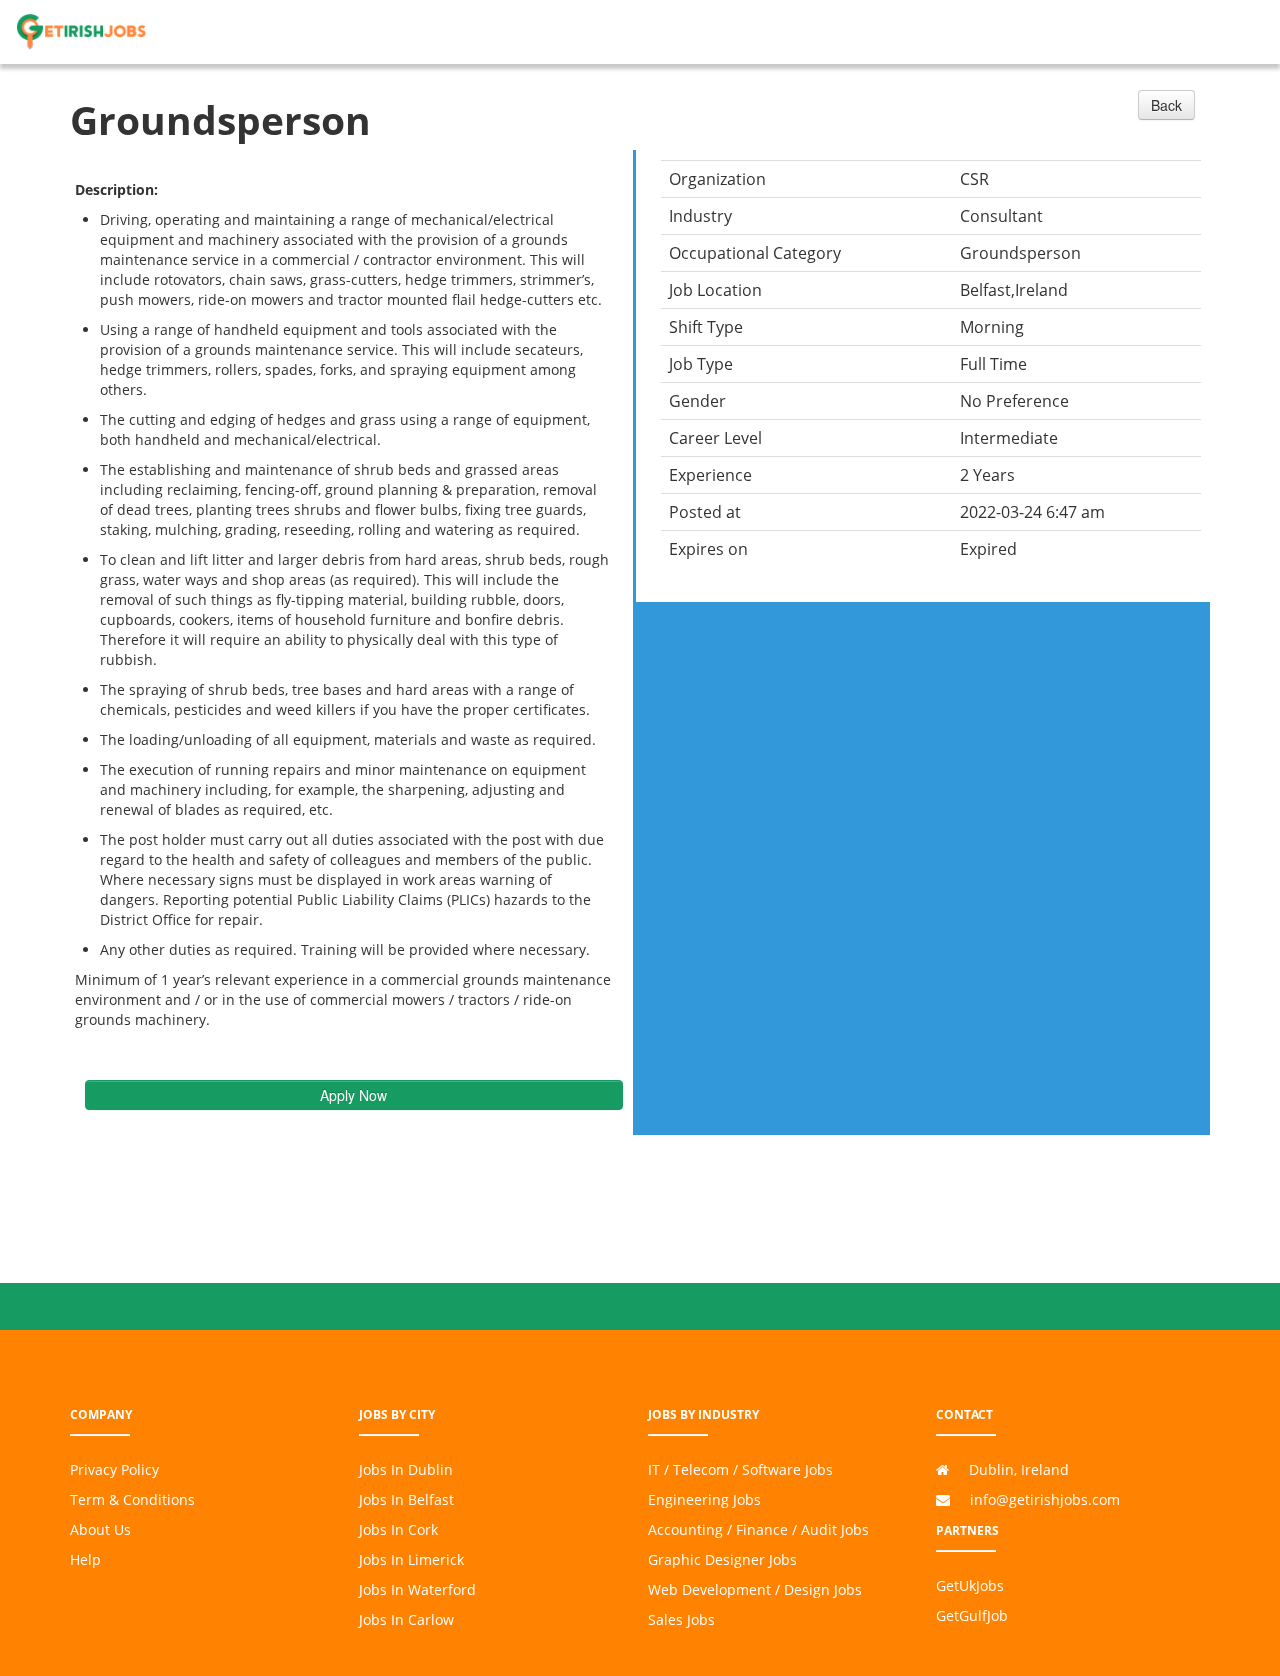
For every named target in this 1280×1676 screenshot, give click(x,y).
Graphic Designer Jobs (722, 1559)
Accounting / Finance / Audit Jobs (758, 1529)
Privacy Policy (114, 1469)
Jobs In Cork (398, 1529)
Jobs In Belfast (406, 1499)
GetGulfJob (972, 1615)
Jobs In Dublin (406, 1469)
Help (85, 1559)
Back (1166, 105)
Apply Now (353, 1095)
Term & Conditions (132, 1499)
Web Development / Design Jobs (755, 1589)
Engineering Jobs (704, 1499)
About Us (100, 1529)
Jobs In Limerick (411, 1559)
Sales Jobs (681, 1619)
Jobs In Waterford (417, 1589)
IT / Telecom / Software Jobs (740, 1469)
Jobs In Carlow (406, 1619)
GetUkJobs (970, 1585)
